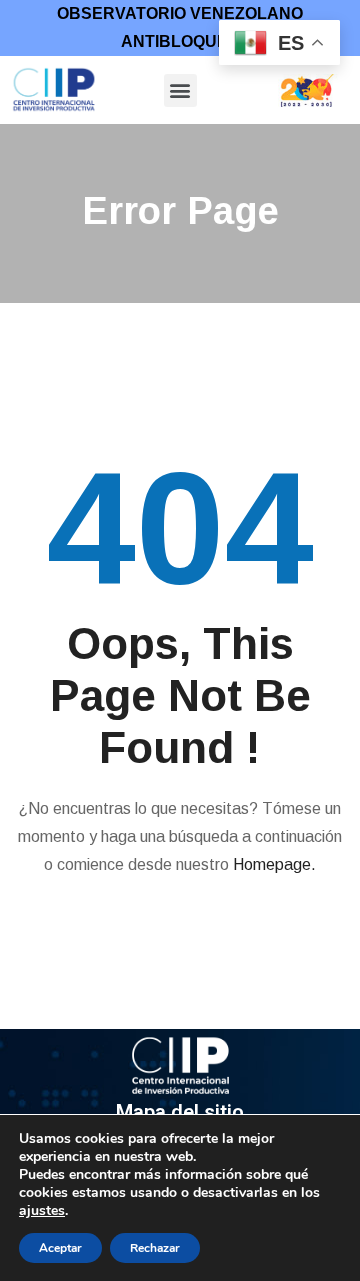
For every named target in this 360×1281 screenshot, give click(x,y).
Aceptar (60, 1248)
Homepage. (274, 864)
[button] (180, 90)
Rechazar (155, 1248)
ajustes (42, 1211)
